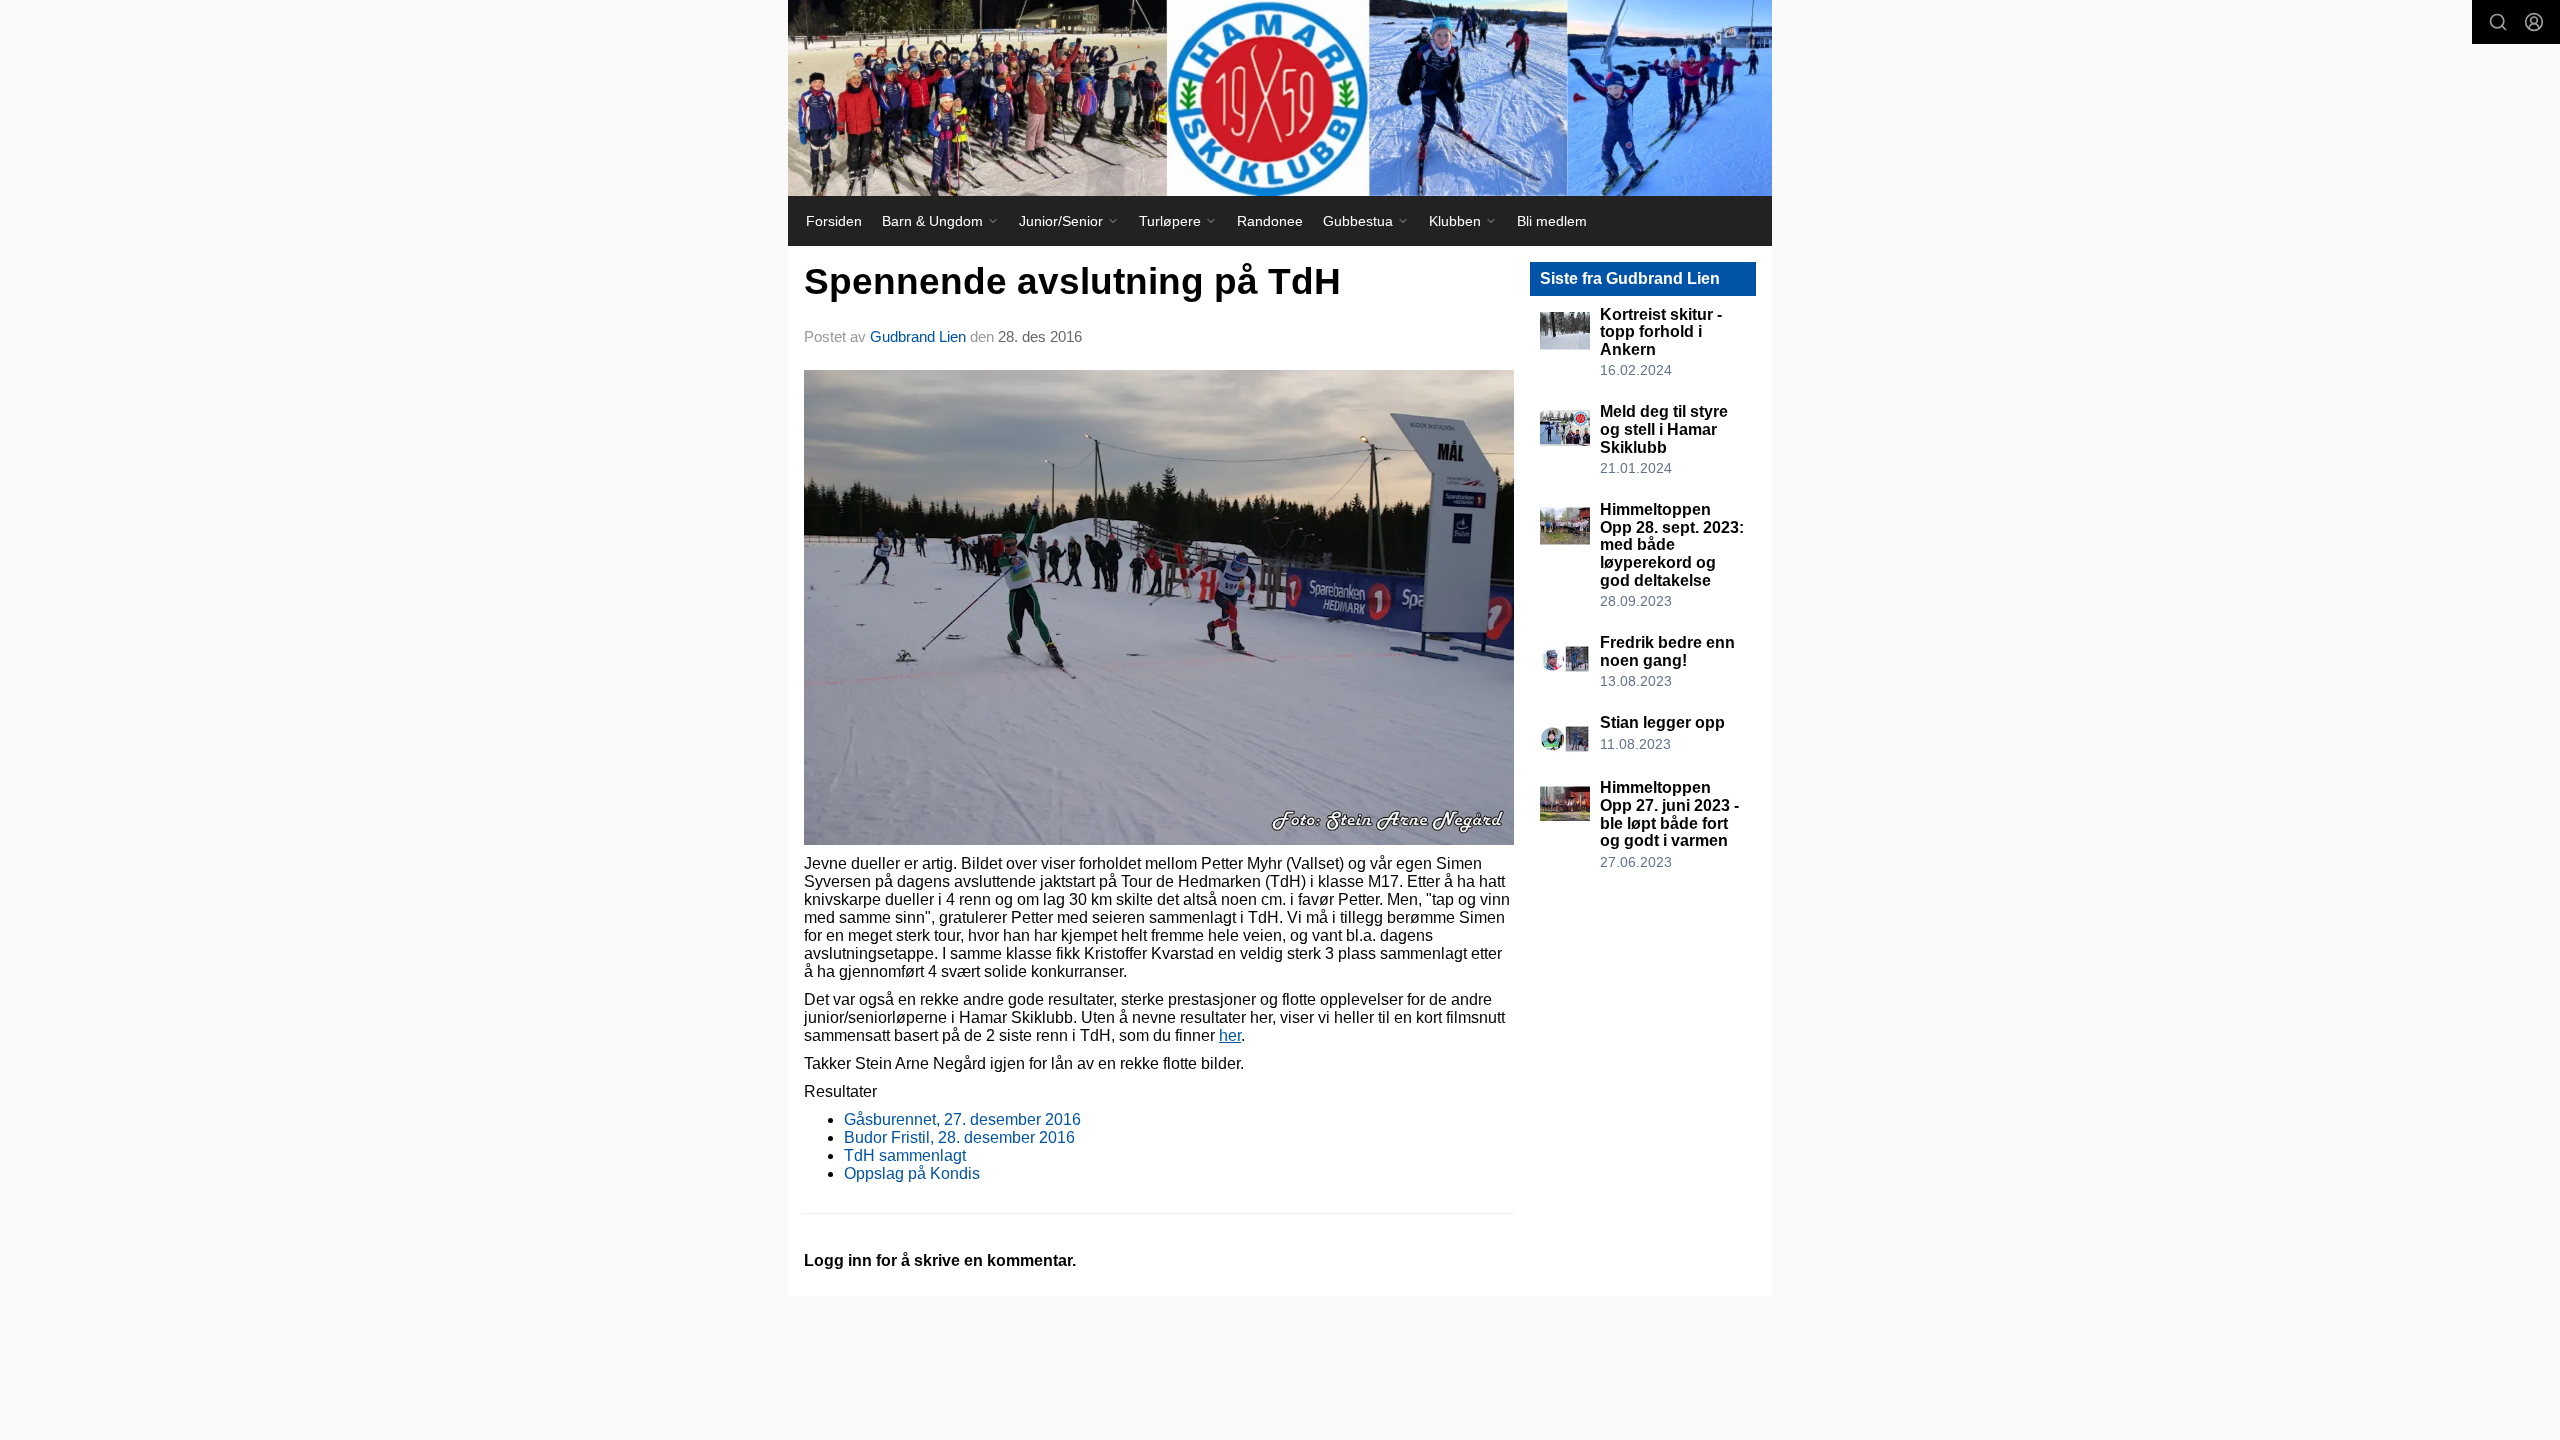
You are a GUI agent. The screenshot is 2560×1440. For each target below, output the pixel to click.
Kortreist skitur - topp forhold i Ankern (1661, 332)
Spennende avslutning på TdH (1072, 281)
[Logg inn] (2534, 22)
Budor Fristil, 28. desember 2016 (959, 1137)
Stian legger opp (1662, 722)
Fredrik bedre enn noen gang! (1667, 651)
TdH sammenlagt (905, 1155)
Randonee (1270, 221)
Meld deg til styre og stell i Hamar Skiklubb (1664, 429)
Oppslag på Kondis (912, 1173)
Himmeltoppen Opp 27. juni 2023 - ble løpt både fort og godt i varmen (1669, 814)
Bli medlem (1552, 221)
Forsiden (834, 221)
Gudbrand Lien (918, 336)
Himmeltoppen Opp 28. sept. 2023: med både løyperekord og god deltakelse (1672, 544)
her (1230, 1035)
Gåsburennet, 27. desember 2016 (962, 1119)
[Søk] (2498, 22)
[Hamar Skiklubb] (1280, 98)
